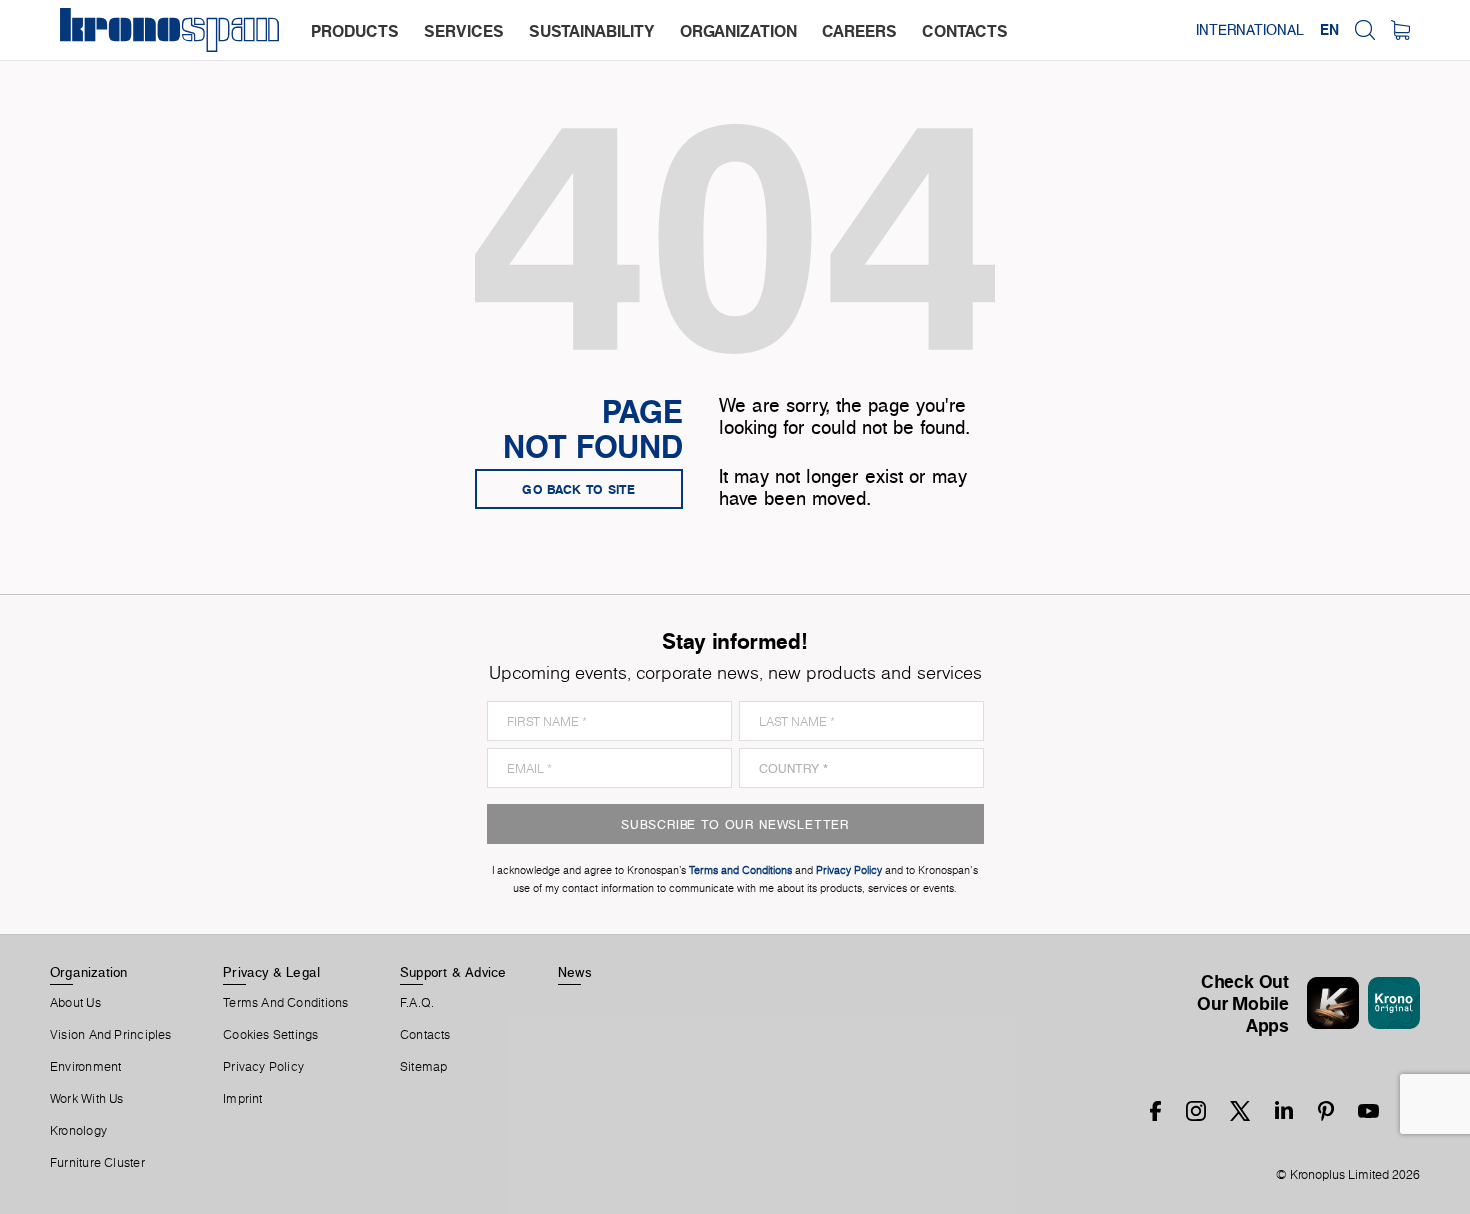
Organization (89, 972)
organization (738, 31)
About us (75, 1003)
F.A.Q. (417, 1003)
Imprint (243, 1099)
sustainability (592, 31)
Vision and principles (111, 1035)
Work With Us (87, 1099)
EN (1329, 30)
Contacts (425, 1035)
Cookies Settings (271, 1035)
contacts (965, 31)
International (1250, 30)
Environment (85, 1067)
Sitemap (424, 1067)
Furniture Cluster (97, 1163)
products (355, 31)
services (464, 31)
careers (859, 31)
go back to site (579, 489)
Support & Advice (453, 972)
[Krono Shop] (1400, 30)
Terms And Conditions (285, 1003)
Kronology (78, 1131)
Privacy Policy (263, 1067)
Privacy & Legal (271, 972)
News (575, 972)
